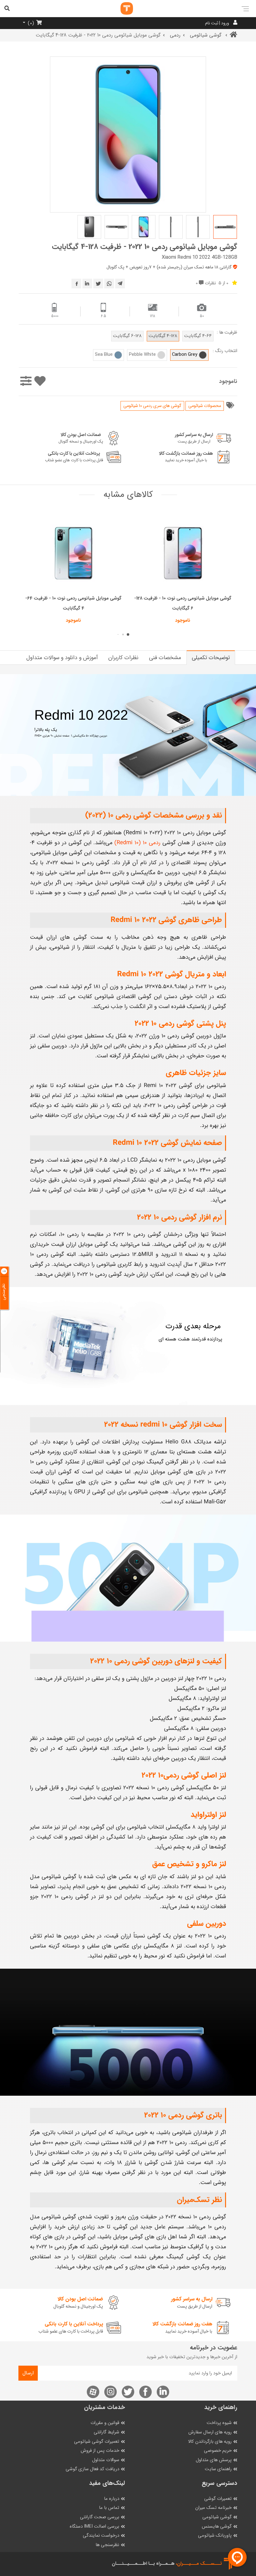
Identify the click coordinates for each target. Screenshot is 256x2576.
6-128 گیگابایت (127, 336)
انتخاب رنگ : (225, 351)
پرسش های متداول (214, 2460)
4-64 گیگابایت (198, 336)
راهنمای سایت (218, 2469)
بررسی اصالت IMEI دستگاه (94, 2527)
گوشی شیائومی (206, 35)
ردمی (175, 35)
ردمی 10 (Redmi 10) (138, 843)
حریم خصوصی (218, 2451)
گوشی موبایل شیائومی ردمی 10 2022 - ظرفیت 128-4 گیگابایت (145, 247)
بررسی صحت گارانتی (100, 2517)
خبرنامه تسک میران (213, 2508)
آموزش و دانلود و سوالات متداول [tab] (62, 658)
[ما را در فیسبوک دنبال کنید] (145, 2392)
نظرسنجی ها (107, 2545)
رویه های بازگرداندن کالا (210, 2442)
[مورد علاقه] (40, 382)
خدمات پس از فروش (100, 2451)
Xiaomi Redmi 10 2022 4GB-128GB (199, 257)
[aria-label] (121, 8)
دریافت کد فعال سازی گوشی (92, 2469)
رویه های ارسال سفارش (210, 2432)
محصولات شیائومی (205, 406)
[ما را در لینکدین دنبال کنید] (163, 2392)
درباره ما (112, 2499)
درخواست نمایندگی (101, 2536)
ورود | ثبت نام (217, 23)
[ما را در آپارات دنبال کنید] (93, 2392)
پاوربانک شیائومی (215, 2536)
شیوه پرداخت (219, 2423)
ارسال (28, 2373)
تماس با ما (109, 2508)
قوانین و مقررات (105, 2423)
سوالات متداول (106, 2460)
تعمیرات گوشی (218, 2499)
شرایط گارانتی (106, 2432)
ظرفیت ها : (227, 333)
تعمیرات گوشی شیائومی (97, 2442)
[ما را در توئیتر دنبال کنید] (128, 2392)
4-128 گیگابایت (163, 336)
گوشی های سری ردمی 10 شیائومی (152, 406)
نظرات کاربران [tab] (123, 658)
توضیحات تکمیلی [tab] (211, 658)
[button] (128, 634)
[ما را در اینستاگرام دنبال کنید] (111, 2392)
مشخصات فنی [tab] (165, 658)
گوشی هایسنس (217, 2527)
